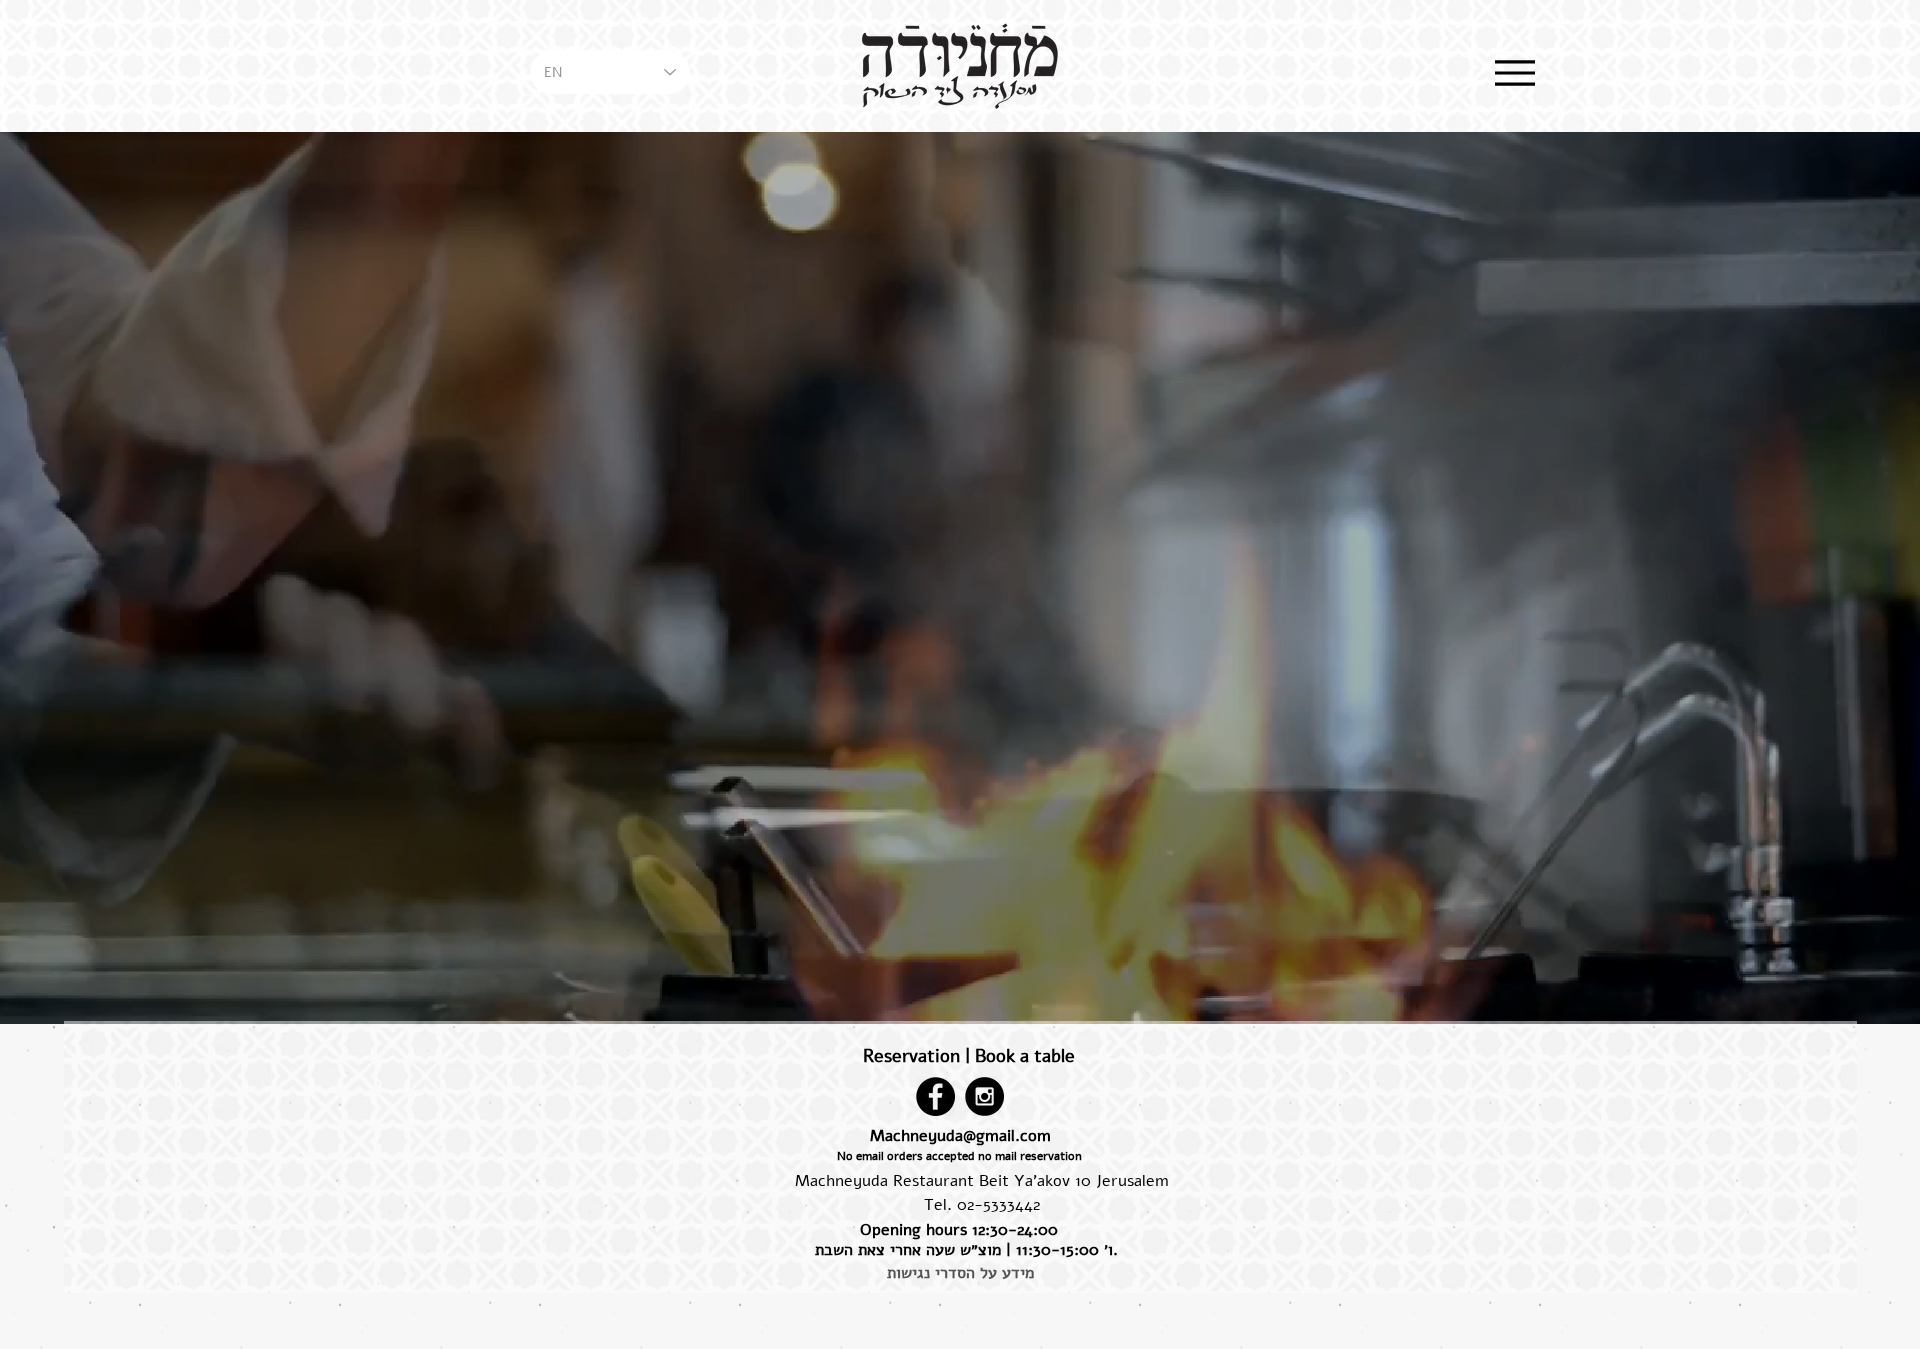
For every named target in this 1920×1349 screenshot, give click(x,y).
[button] (959, 1156)
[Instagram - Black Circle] (984, 1096)
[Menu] (1514, 72)
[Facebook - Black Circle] (935, 1096)
